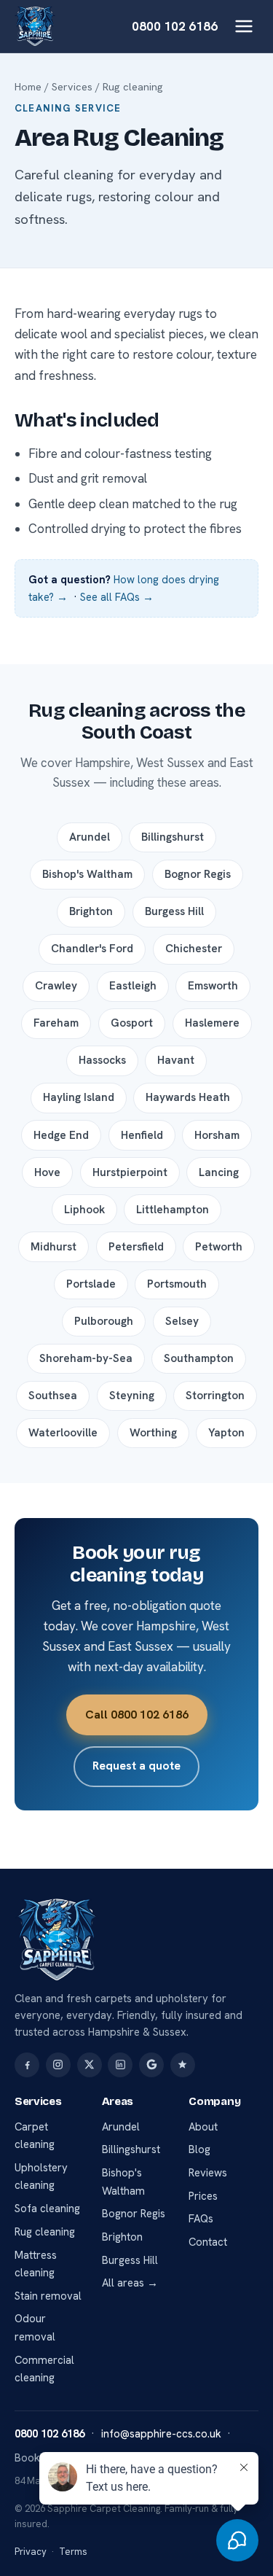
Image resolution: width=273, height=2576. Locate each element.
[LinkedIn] (120, 2065)
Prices (203, 2196)
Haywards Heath (188, 1097)
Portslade (91, 1284)
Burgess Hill (174, 911)
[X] (90, 2065)
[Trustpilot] (183, 2065)
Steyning (132, 1396)
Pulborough (104, 1321)
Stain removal (48, 2296)
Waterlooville (63, 1433)
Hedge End (61, 1135)
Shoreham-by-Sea (86, 1358)
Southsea (53, 1396)
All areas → (130, 2283)
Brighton (91, 911)
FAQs (201, 2219)
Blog (199, 2149)
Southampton (199, 1358)
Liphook (84, 1210)
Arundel (90, 837)
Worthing (153, 1433)
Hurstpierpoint (130, 1172)
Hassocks (102, 1060)
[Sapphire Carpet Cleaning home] (35, 26)
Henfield (142, 1135)
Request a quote (136, 1766)
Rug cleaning (45, 2232)
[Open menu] (244, 26)
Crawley (56, 986)
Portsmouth (177, 1284)
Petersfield (136, 1247)
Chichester (194, 949)
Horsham (217, 1135)
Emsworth (213, 986)
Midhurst (54, 1247)
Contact (208, 2242)
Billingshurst (173, 837)
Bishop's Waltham (87, 874)
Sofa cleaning (47, 2209)
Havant (176, 1060)
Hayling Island (79, 1097)
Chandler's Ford (92, 949)
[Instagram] (58, 2065)
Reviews (208, 2173)
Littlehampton (173, 1210)
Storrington (215, 1396)
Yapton (226, 1433)
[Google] (151, 2065)
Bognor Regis (198, 874)
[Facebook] (27, 2065)
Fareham (56, 1023)
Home (28, 87)
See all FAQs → (117, 597)
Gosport (132, 1023)
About (203, 2127)
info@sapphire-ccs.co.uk (161, 2434)
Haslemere (212, 1023)
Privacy (31, 2552)
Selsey (182, 1321)
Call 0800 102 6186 (137, 1715)
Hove (47, 1172)
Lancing (219, 1172)
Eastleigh (133, 986)
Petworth (219, 1247)
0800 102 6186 (175, 26)
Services (72, 87)
